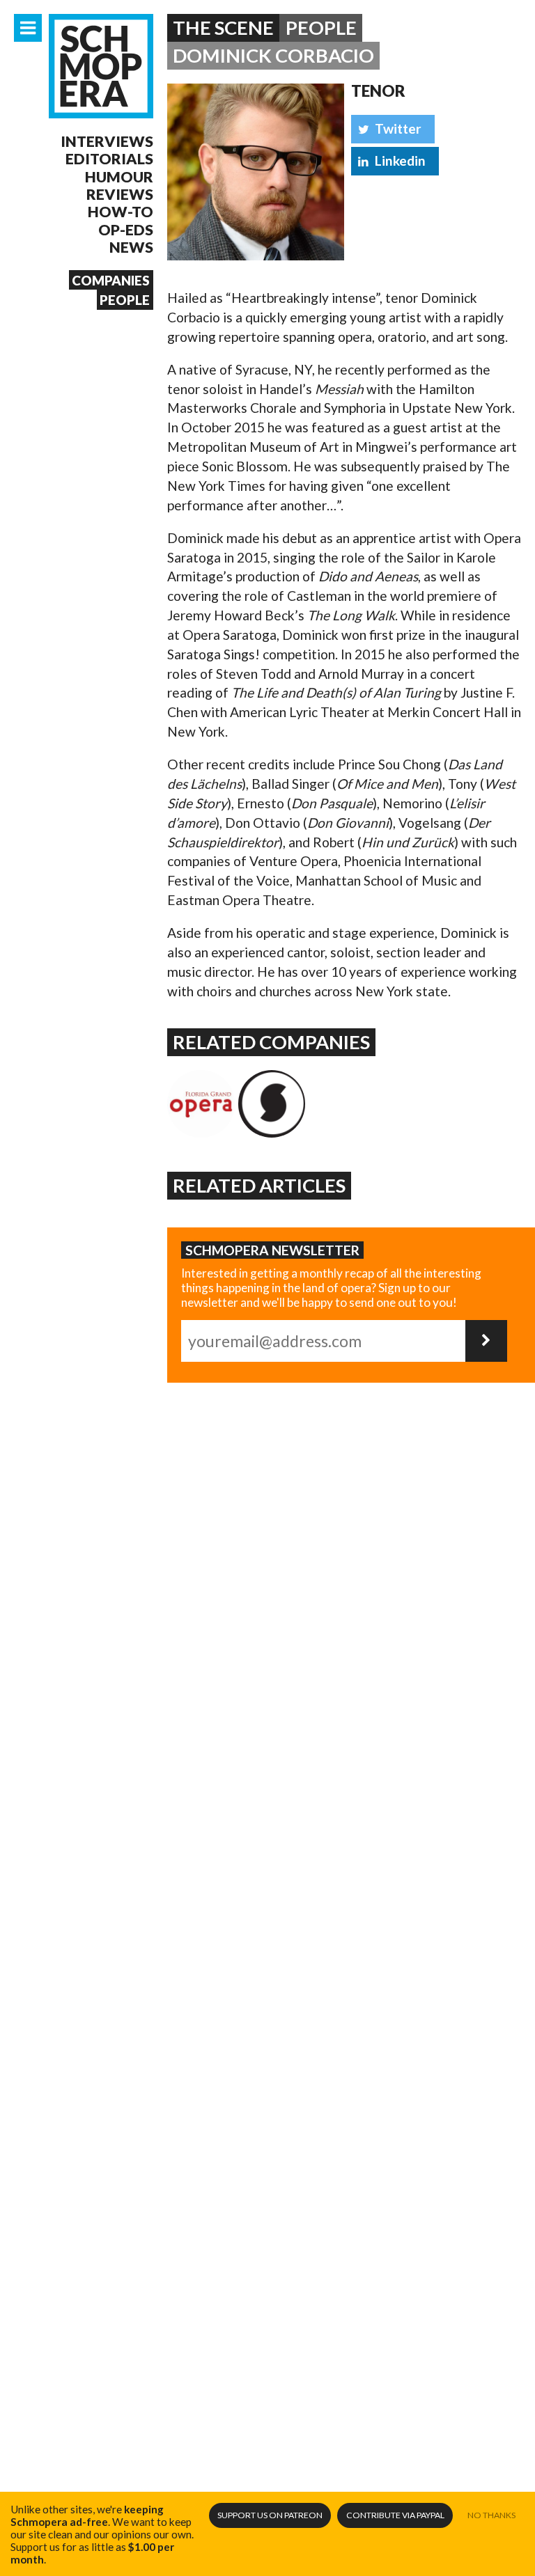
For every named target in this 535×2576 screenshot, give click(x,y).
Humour (119, 176)
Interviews (107, 141)
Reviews (120, 194)
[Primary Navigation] (28, 28)
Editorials (109, 158)
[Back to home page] (101, 66)
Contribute (395, 2515)
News (131, 247)
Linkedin (400, 160)
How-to (121, 211)
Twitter (398, 128)
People (125, 300)
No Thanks (491, 2515)
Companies (111, 280)
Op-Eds (126, 229)
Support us (270, 2515)
